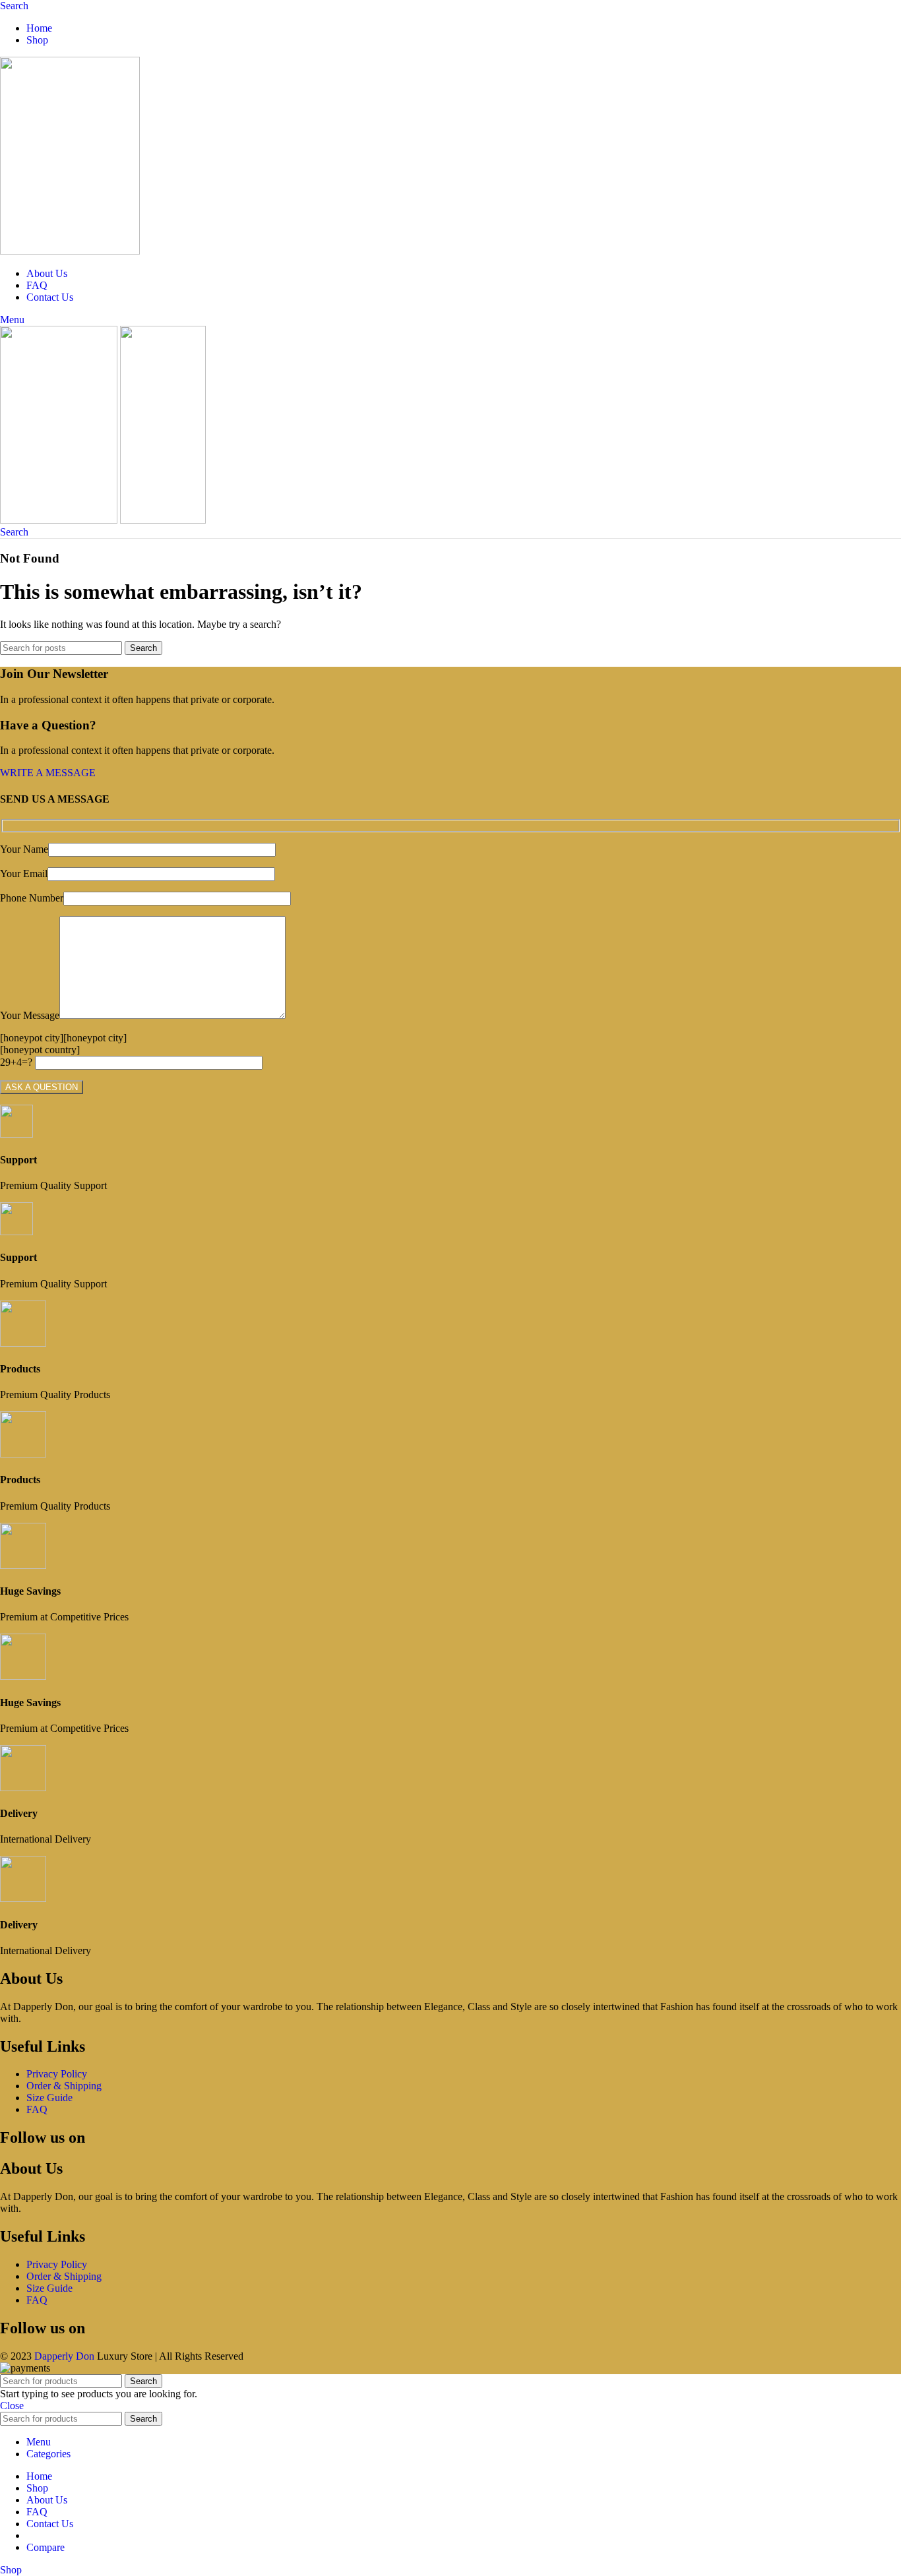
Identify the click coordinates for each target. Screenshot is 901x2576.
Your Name (24, 849)
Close (12, 2406)
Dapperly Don (64, 2356)
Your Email (24, 874)
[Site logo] (70, 251)
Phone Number (32, 898)
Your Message (30, 1015)
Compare (46, 2547)
